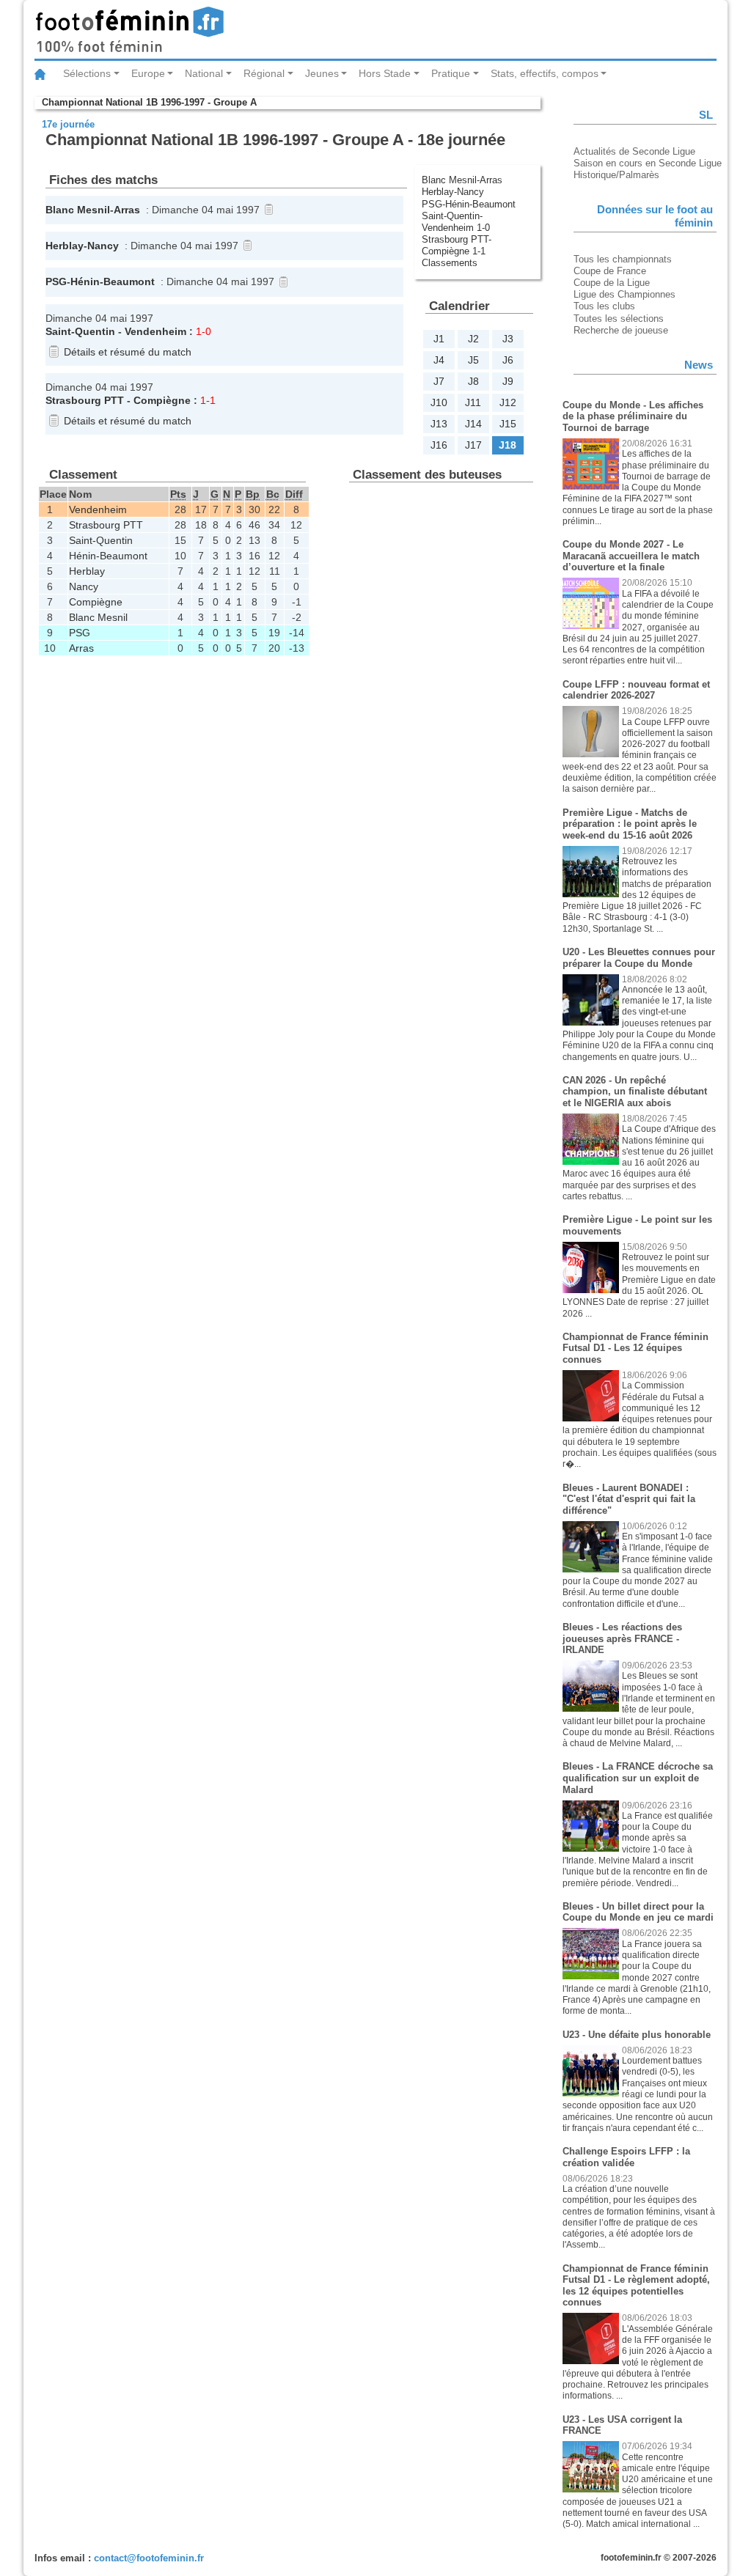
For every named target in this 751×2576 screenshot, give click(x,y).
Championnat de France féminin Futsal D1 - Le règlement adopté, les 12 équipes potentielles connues (636, 2286)
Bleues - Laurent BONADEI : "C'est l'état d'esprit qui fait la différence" (629, 1499)
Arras (127, 210)
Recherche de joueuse (621, 330)
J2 (473, 339)
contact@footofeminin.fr (149, 2558)
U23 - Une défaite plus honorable (637, 2035)
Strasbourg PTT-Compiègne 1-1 (457, 245)
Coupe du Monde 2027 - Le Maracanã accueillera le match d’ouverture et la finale (631, 556)
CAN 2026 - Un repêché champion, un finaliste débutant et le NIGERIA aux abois (635, 1092)
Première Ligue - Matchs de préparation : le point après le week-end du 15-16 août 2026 (630, 824)
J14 (473, 424)
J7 (439, 381)
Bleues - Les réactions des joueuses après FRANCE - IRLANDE (622, 1638)
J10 (439, 402)
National (204, 73)
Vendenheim (155, 331)
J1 (439, 339)
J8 (473, 381)
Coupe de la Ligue (612, 283)
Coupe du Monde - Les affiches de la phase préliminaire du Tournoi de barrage (633, 416)
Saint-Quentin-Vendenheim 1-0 (456, 222)
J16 (439, 445)
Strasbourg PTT (85, 400)
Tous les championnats (623, 259)
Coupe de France (610, 271)
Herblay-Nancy (454, 192)
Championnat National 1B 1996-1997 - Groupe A (149, 102)
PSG (56, 281)
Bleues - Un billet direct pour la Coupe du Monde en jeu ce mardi (638, 1912)
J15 (508, 424)
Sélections (87, 73)
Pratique (451, 73)
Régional (264, 73)
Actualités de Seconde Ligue (634, 151)
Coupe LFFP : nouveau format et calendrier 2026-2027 (636, 690)
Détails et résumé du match (128, 352)
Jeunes (322, 73)
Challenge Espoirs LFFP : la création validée (626, 2157)
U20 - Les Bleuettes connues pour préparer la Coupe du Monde (639, 958)
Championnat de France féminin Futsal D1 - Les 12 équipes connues (635, 1348)
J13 (439, 424)
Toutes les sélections (619, 319)
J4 (439, 360)
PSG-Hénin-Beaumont (470, 204)
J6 (508, 360)
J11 (473, 402)
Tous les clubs (604, 306)
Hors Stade (385, 73)
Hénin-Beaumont (113, 281)
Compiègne (162, 400)
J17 (473, 445)
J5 (473, 360)
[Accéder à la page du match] (266, 210)
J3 (508, 339)
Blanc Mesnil (78, 210)
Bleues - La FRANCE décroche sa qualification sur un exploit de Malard (638, 1778)
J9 (508, 381)
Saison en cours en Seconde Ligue (648, 163)
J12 (508, 402)
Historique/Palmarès (616, 175)
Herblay (65, 246)
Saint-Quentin (80, 331)
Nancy (103, 246)
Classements (450, 263)
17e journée (68, 124)
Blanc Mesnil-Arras (464, 180)
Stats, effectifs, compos (545, 73)
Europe (148, 73)
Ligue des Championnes (624, 294)
